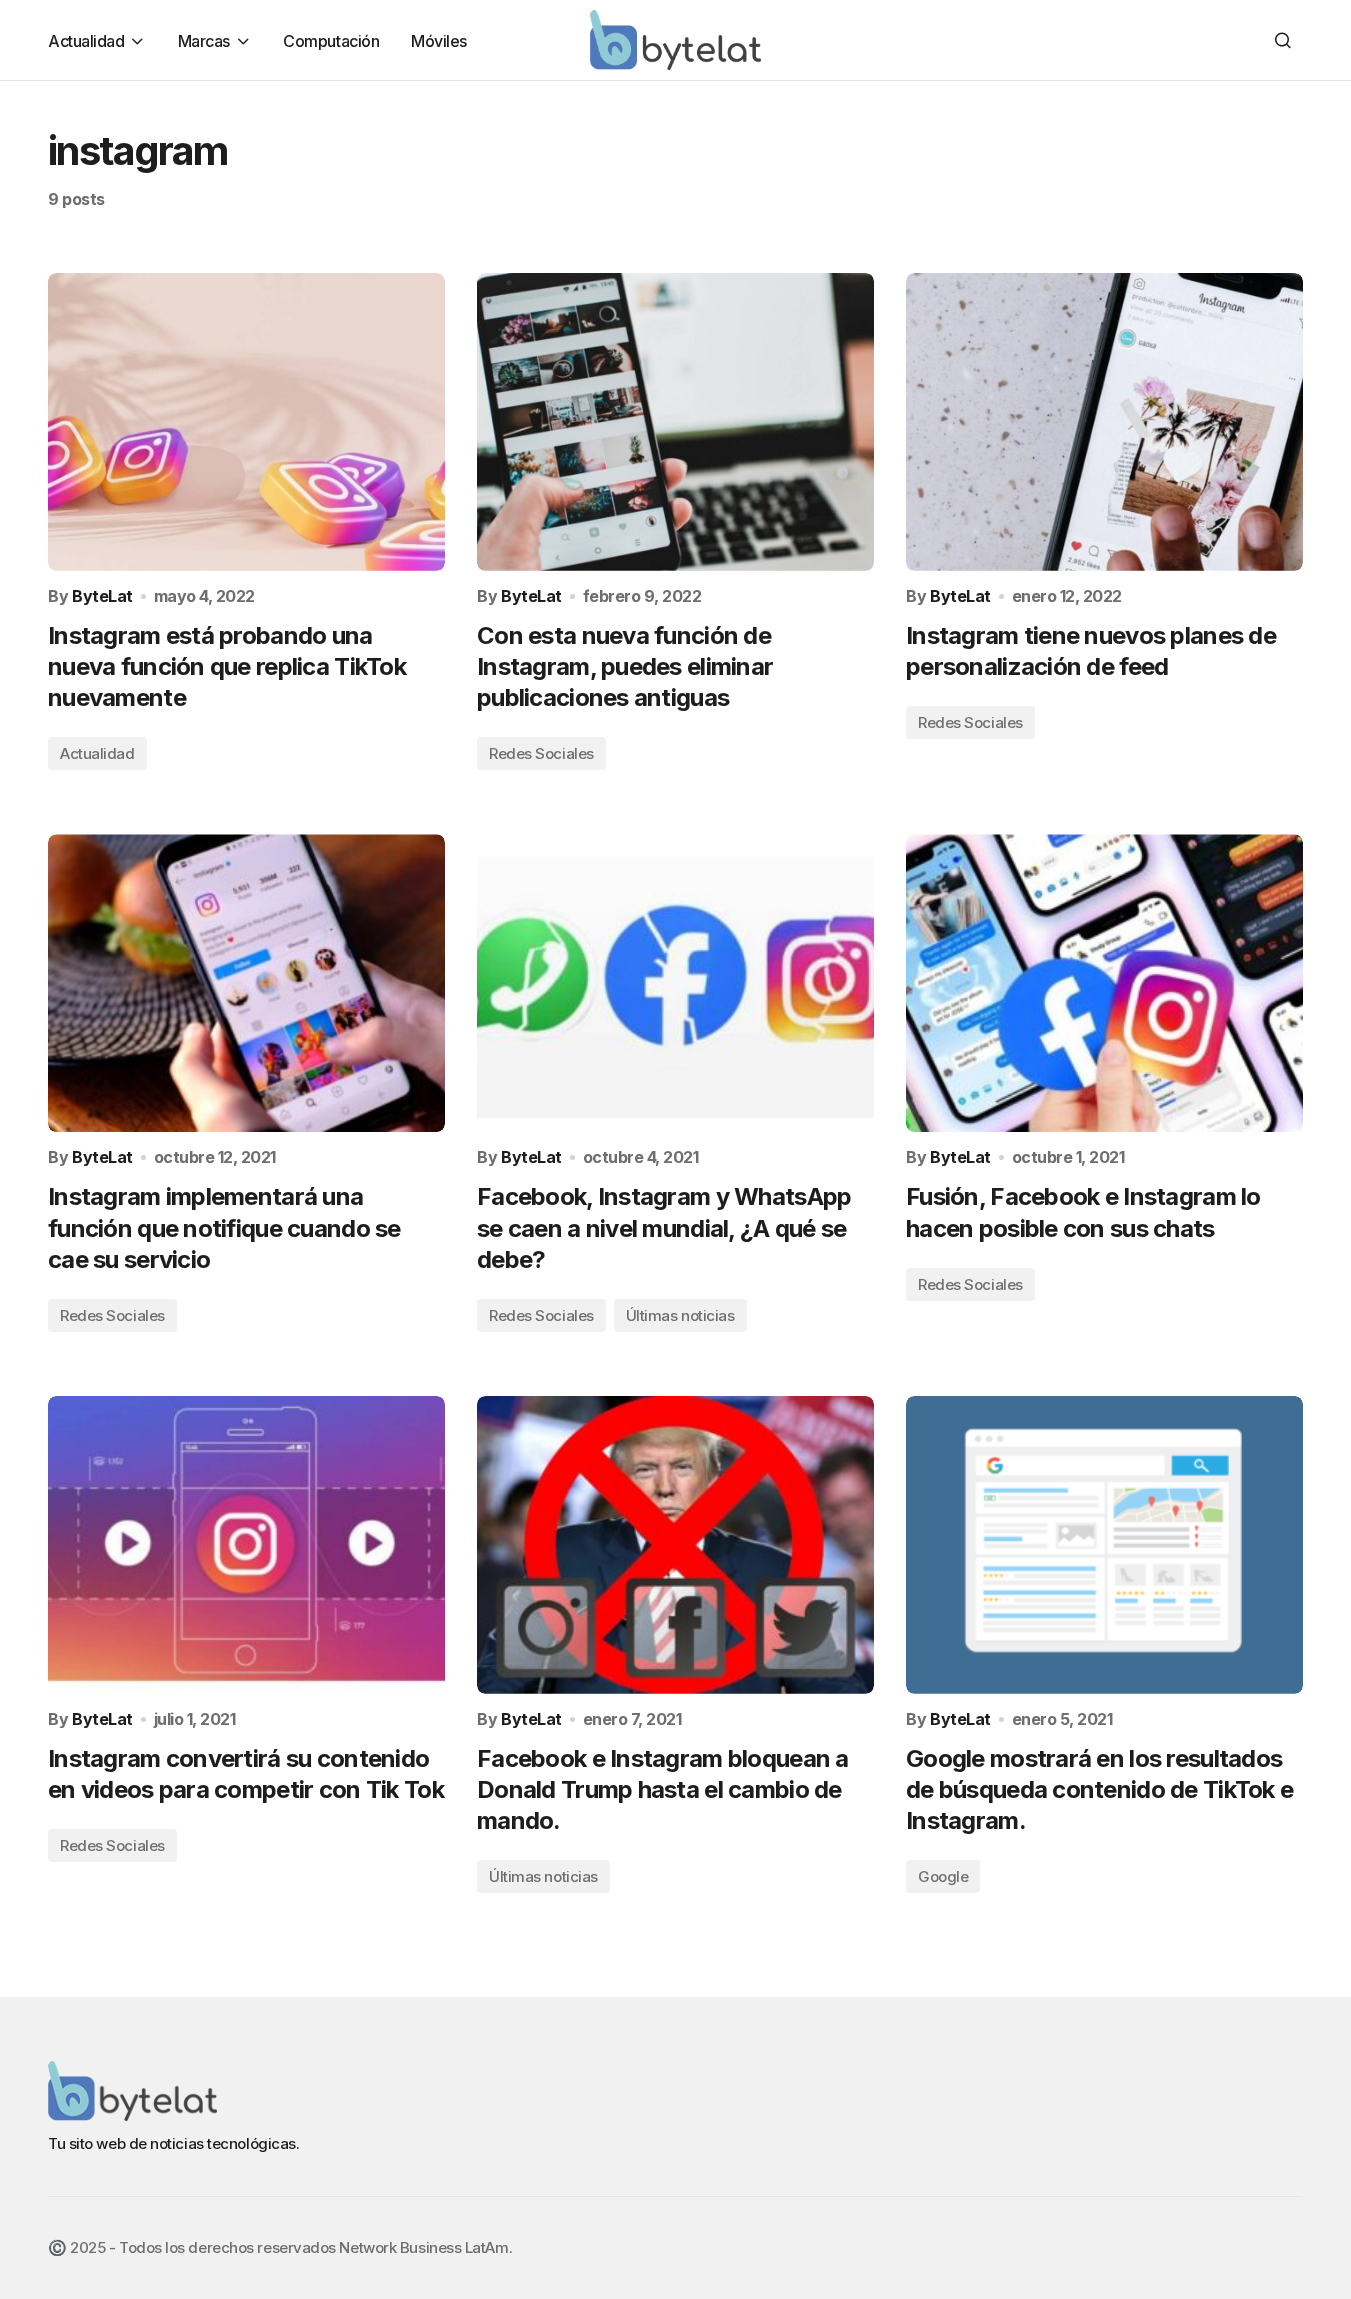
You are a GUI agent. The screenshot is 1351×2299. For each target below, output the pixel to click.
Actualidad (97, 753)
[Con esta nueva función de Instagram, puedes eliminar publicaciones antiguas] (675, 422)
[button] (1283, 40)
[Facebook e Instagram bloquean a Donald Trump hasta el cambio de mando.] (675, 1545)
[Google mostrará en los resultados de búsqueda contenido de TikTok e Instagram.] (1104, 1545)
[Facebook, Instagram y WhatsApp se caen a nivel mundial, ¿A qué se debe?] (675, 983)
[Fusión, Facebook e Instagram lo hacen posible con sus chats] (1104, 983)
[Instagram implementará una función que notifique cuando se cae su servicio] (246, 983)
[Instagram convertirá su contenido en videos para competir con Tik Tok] (246, 1545)
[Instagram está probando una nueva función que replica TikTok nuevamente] (246, 422)
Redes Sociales (541, 753)
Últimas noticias (680, 1315)
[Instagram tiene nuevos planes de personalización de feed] (1104, 422)
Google (943, 1876)
